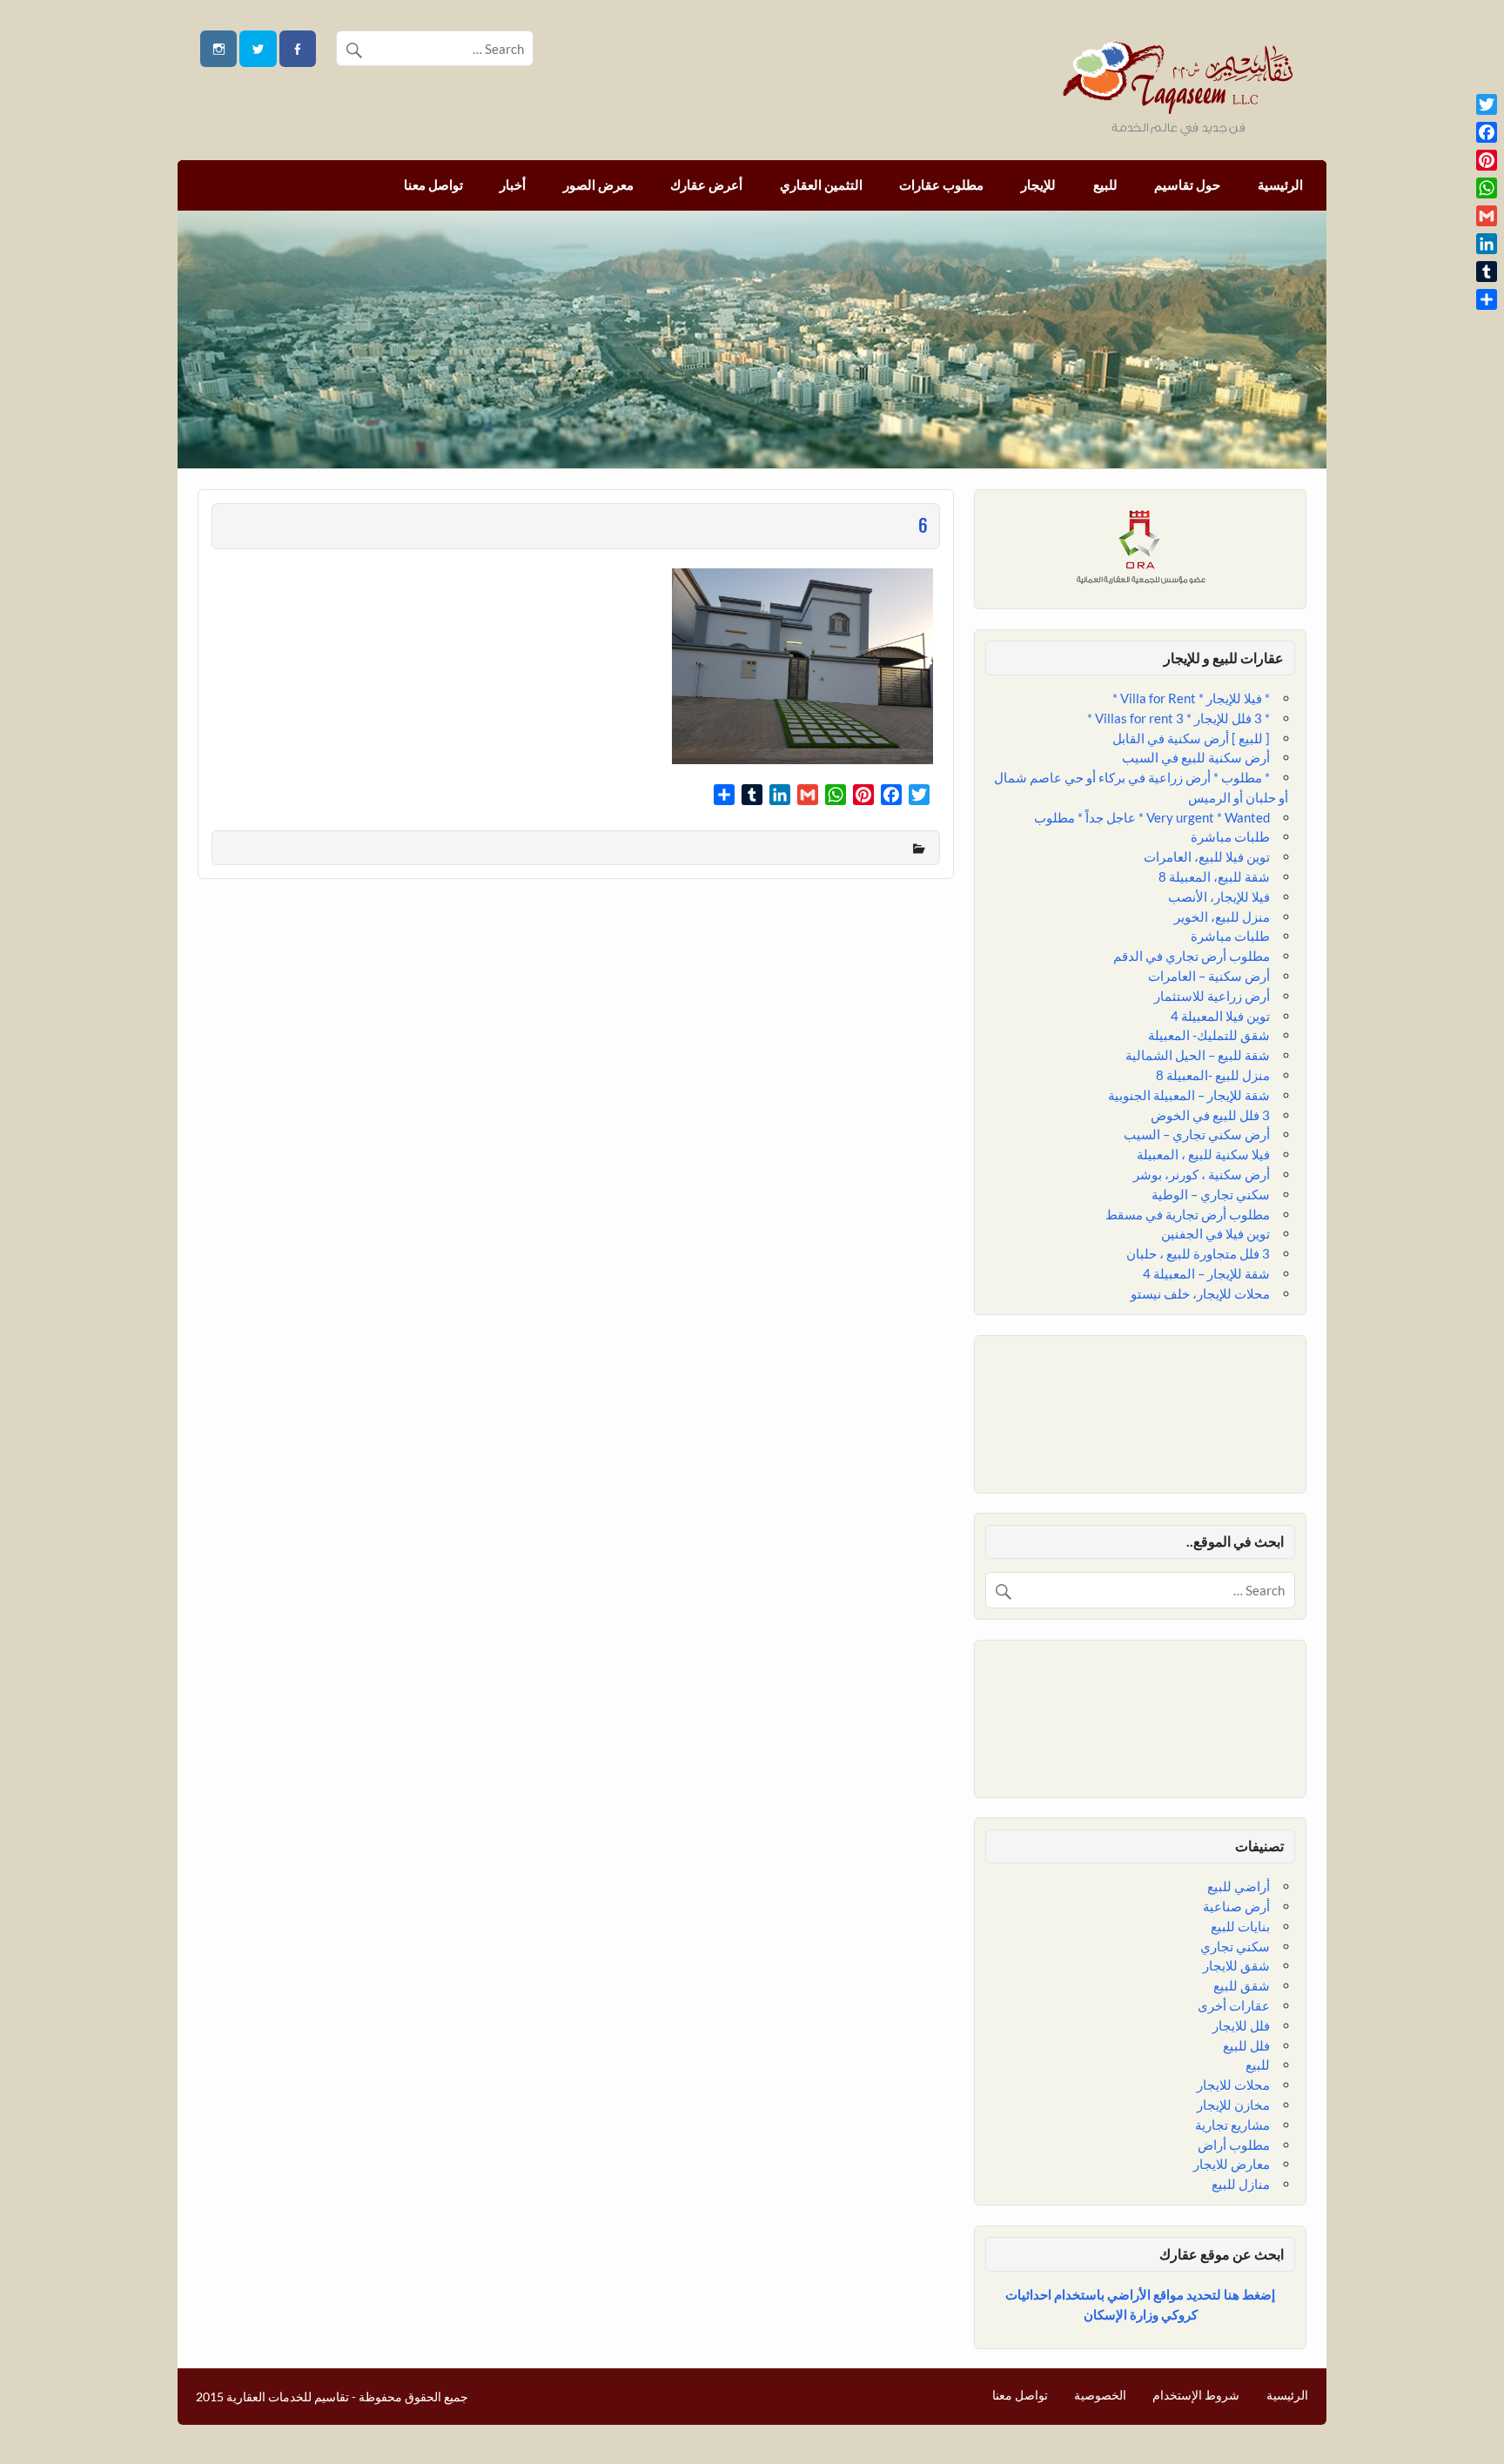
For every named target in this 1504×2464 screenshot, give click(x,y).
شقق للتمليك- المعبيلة (1209, 1035)
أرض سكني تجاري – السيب (1197, 1134)
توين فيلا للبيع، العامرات (1207, 856)
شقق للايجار (1236, 1965)
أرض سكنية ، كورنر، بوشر (1202, 1174)
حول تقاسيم (1187, 185)
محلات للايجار (1233, 2085)
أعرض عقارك (706, 185)
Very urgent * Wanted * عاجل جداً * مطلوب (1152, 817)
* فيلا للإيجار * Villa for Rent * (1191, 698)
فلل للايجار (1241, 2025)
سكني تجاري (1235, 1946)
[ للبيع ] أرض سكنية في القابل (1191, 738)
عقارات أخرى (1234, 2005)
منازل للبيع (1241, 2184)
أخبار (513, 185)
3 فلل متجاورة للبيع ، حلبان (1198, 1253)
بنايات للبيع (1240, 1926)
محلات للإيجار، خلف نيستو (1200, 1293)
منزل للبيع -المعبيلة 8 (1213, 1075)
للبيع (1105, 185)
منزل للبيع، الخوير (1222, 916)
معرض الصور (598, 185)
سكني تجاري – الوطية (1211, 1194)
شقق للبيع (1242, 1985)
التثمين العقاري (821, 185)
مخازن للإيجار (1233, 2105)
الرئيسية (1280, 185)
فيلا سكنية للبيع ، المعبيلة (1203, 1154)
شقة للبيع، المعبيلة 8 (1214, 876)
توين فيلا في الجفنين (1215, 1233)
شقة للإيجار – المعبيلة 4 (1206, 1273)
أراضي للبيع (1239, 1886)
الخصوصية (1100, 2395)
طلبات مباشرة (1230, 836)
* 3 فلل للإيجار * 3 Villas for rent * (1178, 718)
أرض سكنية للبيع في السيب (1196, 757)
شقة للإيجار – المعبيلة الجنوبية (1189, 1095)
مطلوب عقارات (941, 185)
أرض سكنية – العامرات (1209, 976)
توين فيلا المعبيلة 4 (1220, 1016)
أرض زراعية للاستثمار (1212, 996)
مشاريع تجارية (1232, 2125)
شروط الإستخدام (1196, 2395)
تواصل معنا (433, 185)
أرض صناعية (1236, 1906)
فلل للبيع (1246, 2045)
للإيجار (1038, 185)
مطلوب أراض (1234, 2145)
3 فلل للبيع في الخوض (1210, 1115)
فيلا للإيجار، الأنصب (1219, 896)
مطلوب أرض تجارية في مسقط (1188, 1214)
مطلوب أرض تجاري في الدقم (1192, 956)
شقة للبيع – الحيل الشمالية (1198, 1055)
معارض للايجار (1232, 2164)
